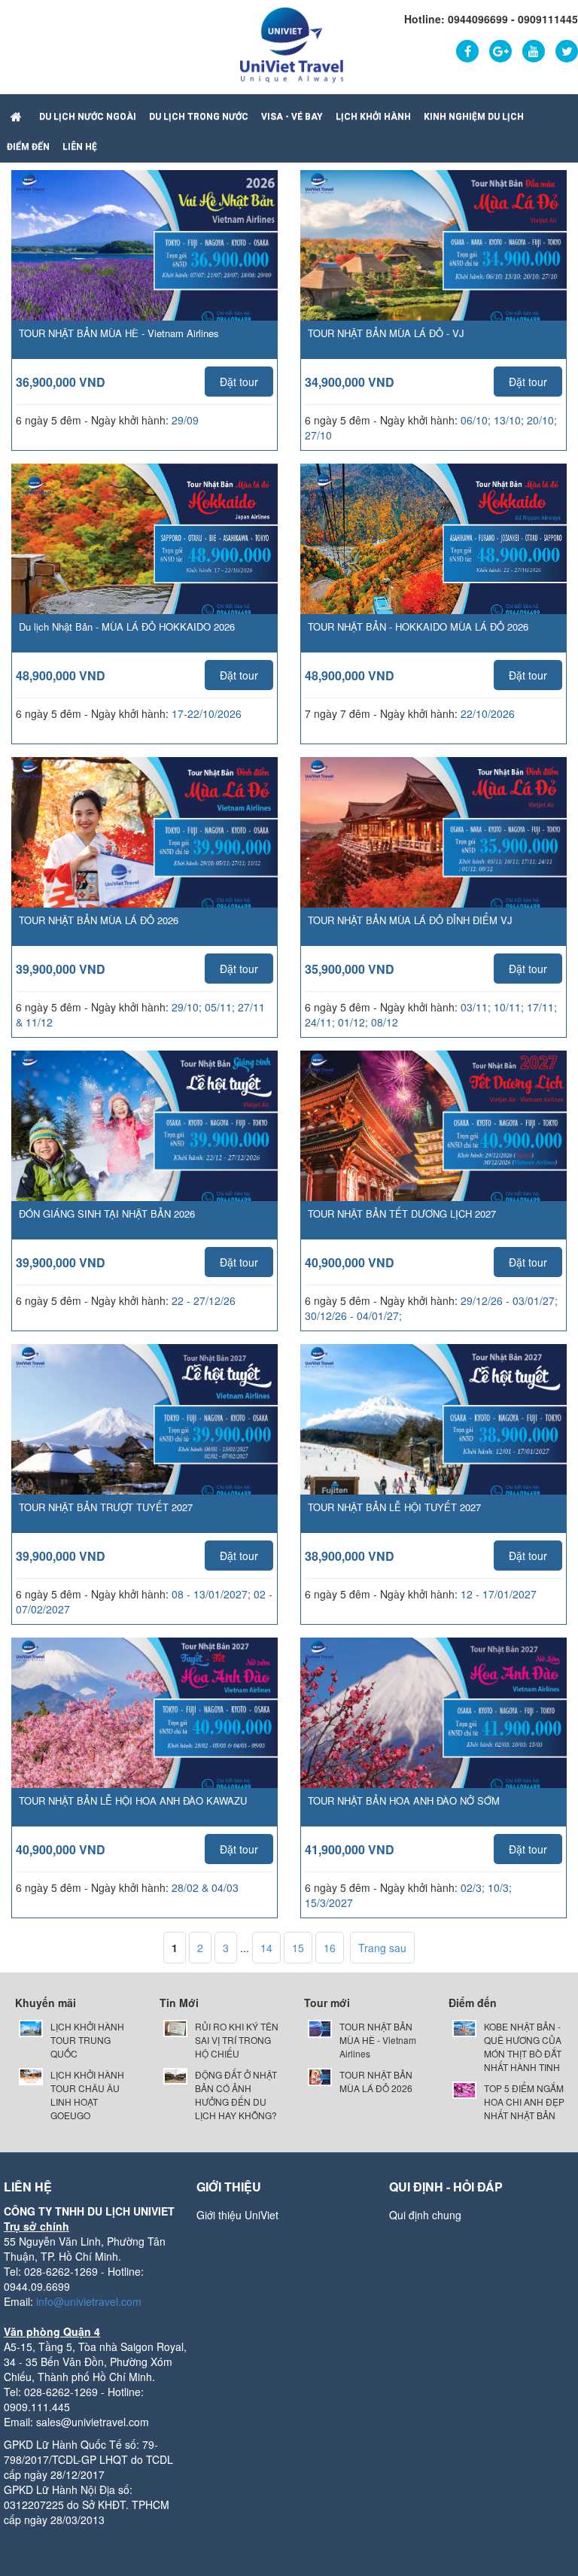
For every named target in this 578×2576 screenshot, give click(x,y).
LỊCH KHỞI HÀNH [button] (373, 117)
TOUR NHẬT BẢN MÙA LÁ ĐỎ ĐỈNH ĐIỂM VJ (410, 920)
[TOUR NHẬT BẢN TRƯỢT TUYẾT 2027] (144, 1437)
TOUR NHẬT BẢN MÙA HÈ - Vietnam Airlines (119, 333)
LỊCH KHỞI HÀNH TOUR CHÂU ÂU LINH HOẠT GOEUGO (87, 2095)
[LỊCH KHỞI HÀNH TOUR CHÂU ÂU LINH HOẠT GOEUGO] (31, 2075)
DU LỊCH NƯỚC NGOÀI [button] (88, 117)
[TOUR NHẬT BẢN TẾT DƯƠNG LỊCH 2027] (433, 1143)
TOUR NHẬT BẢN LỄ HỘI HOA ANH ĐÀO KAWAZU (133, 1800)
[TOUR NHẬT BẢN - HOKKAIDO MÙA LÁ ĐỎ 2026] (433, 556)
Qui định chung (425, 2215)
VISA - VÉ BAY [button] (292, 117)
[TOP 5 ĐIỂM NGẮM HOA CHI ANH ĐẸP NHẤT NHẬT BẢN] (464, 2089)
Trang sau (382, 1948)
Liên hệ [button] (80, 147)
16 (330, 1948)
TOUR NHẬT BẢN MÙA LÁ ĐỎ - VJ (386, 333)
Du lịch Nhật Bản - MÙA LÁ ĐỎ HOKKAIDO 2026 (127, 627)
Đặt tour (239, 382)
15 (298, 1948)
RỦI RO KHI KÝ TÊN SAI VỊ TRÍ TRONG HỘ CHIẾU (237, 2040)
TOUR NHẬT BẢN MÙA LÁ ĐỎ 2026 (99, 920)
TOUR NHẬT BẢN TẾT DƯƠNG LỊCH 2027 (402, 1213)
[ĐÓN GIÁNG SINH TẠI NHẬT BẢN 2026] (144, 1143)
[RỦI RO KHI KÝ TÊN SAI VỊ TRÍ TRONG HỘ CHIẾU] (175, 2027)
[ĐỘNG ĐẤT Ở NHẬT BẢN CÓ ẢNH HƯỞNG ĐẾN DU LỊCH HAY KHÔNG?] (175, 2074)
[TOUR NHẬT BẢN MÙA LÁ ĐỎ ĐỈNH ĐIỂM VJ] (433, 850)
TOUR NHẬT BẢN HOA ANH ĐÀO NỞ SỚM (404, 1800)
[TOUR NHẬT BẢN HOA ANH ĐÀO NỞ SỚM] (433, 1730)
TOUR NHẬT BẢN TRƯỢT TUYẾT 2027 (106, 1507)
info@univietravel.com (89, 2301)
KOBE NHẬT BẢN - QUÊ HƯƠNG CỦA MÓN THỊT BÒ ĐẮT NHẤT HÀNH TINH (523, 2047)
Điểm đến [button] (28, 147)
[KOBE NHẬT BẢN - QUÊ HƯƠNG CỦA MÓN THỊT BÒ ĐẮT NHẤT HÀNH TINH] (464, 2027)
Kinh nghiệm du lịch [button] (474, 117)
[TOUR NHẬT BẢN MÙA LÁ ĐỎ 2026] (144, 850)
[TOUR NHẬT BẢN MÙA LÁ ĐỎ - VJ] (433, 263)
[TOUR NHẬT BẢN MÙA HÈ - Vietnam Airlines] (144, 263)
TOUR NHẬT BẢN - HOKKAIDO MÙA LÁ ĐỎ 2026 (418, 627)
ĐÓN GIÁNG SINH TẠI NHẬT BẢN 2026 (107, 1213)
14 (266, 1948)
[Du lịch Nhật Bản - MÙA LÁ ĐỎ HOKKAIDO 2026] (144, 556)
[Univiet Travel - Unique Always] (292, 44)
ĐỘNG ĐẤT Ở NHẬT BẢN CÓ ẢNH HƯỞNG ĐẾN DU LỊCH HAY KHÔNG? (236, 2095)
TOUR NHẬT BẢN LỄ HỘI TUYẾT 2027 (394, 1507)
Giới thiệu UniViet (237, 2215)
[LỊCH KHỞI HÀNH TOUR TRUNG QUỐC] (31, 2027)
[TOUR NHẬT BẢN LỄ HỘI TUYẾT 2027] (433, 1437)
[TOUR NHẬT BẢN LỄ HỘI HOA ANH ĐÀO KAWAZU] (144, 1730)
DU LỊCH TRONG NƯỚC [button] (199, 117)
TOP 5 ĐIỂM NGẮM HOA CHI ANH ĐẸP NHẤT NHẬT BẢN (524, 2102)
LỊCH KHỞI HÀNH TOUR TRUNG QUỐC (87, 2040)
